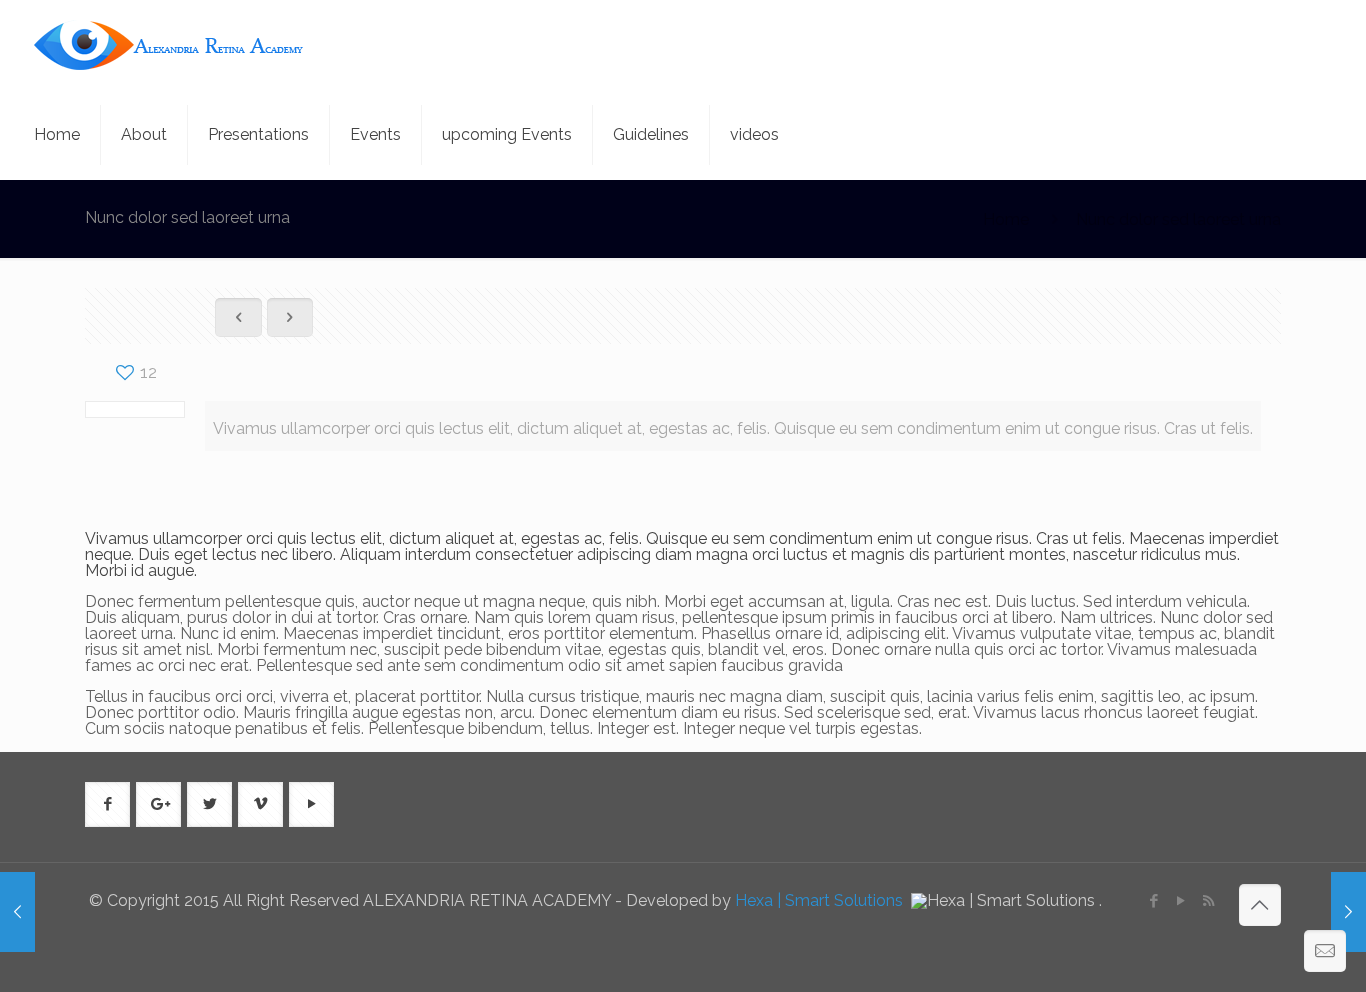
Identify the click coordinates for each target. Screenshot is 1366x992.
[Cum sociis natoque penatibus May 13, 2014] (17, 912)
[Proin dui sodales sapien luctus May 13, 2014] (1348, 912)
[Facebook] (1154, 901)
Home (1006, 219)
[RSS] (1208, 901)
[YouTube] (1181, 901)
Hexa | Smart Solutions (821, 900)
